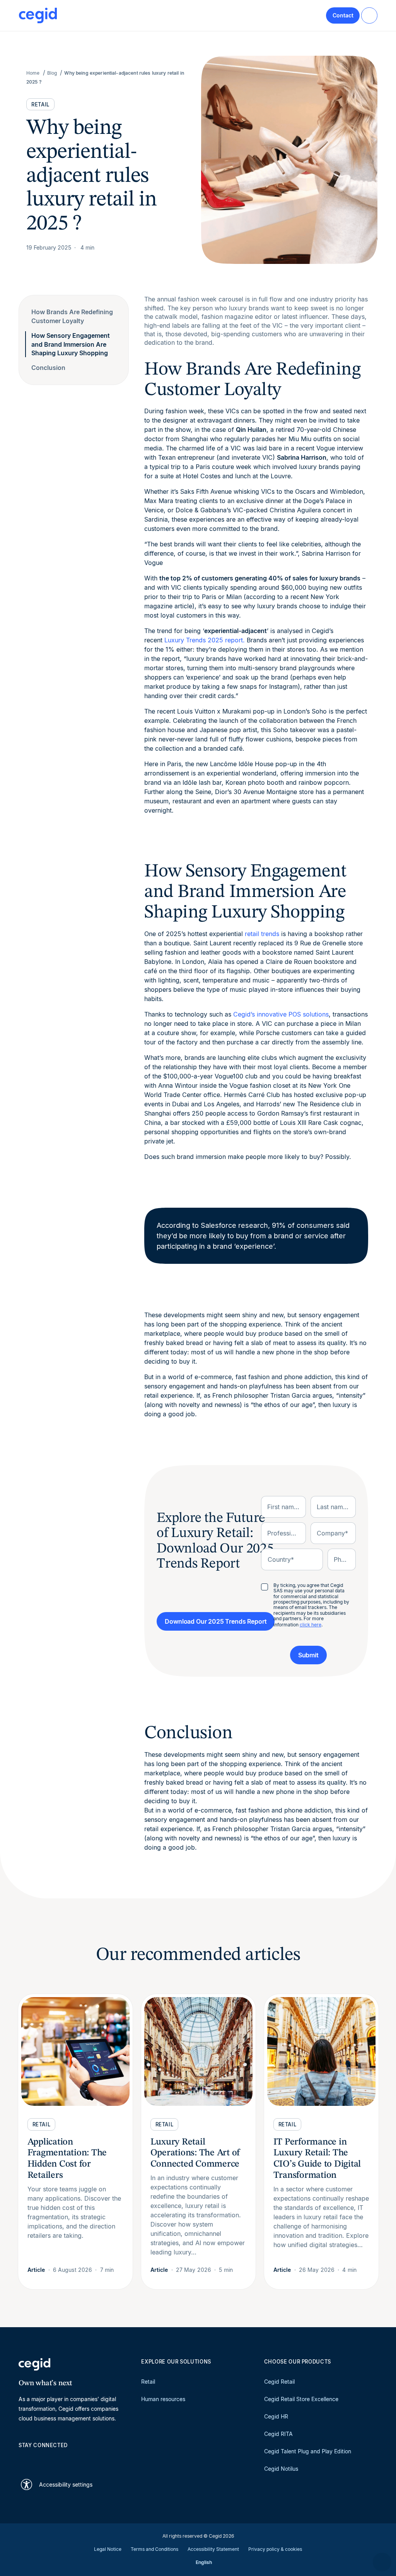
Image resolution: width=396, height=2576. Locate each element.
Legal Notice (108, 2549)
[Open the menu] (369, 15)
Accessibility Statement (213, 2549)
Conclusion (48, 368)
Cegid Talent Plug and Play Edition (308, 2451)
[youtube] (41, 2459)
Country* (281, 1559)
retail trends (262, 934)
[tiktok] (78, 2459)
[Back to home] (38, 15)
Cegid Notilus (281, 2469)
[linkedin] (22, 2459)
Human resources (163, 2399)
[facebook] (97, 2459)
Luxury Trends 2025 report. (205, 640)
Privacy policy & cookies (275, 2549)
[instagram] (60, 2459)
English (204, 2562)
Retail (148, 2382)
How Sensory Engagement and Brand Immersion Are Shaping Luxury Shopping (71, 344)
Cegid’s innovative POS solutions (281, 1014)
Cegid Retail (279, 2382)
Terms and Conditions (154, 2549)
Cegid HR (276, 2416)
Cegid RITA (278, 2434)
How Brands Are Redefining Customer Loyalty (72, 316)
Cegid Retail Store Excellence (301, 2399)
